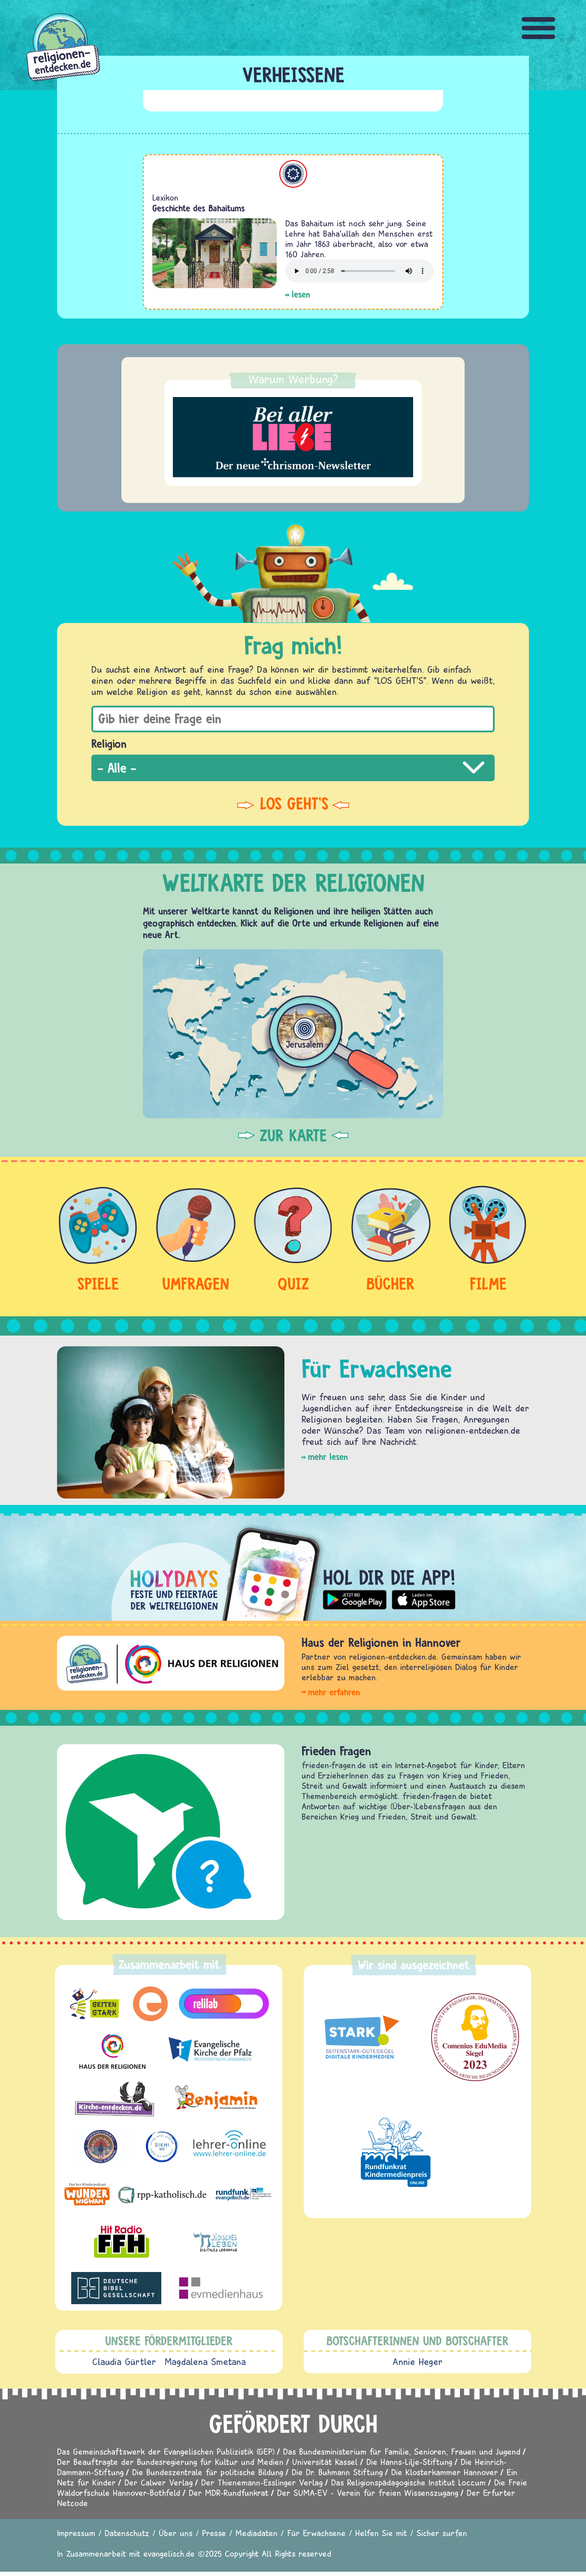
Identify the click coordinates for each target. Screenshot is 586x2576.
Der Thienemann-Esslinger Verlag (262, 2482)
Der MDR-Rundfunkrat (229, 2493)
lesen (301, 294)
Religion (109, 743)
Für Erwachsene (316, 2533)
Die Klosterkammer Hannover (445, 2472)
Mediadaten (257, 2533)
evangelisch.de (169, 2553)
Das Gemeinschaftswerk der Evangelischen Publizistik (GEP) (166, 2451)
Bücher (391, 1283)
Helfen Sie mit (381, 2533)
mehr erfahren (334, 1692)
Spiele (98, 1283)
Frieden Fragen (336, 1751)
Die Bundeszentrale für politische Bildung (208, 2472)
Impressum (76, 2533)
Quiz (293, 1283)
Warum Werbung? (293, 379)
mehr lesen (328, 1457)
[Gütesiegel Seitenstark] (360, 2037)
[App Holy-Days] (293, 1567)
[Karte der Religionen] (293, 1034)
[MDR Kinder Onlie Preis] (396, 2152)
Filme (488, 1283)
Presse (214, 2533)
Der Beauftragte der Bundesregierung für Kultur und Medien (170, 2462)
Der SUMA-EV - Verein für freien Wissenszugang (368, 2493)
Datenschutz (127, 2533)
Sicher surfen (442, 2533)
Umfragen (196, 1283)
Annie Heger (418, 2362)
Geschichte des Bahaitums (199, 208)
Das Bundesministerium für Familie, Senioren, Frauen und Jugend (402, 2451)
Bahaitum (293, 174)
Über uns (176, 2533)
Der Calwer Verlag (159, 2482)
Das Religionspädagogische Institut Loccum (408, 2482)
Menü (539, 28)
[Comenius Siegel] (475, 2037)
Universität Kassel (325, 2462)
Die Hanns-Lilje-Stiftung (409, 2462)
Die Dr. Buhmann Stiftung (337, 2472)
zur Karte (293, 1135)
